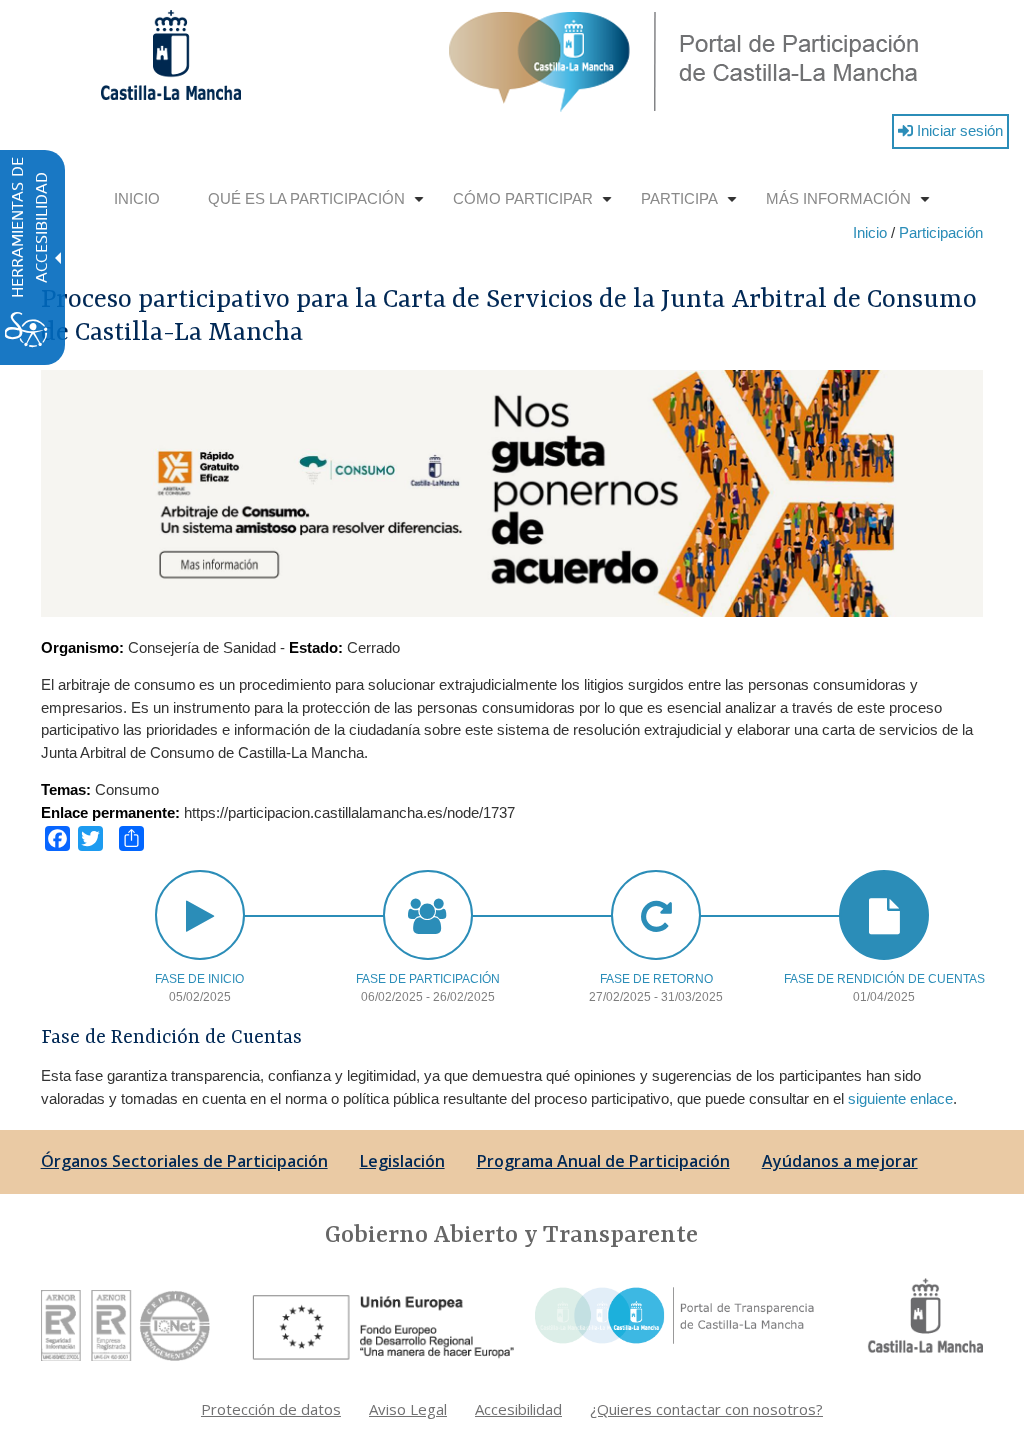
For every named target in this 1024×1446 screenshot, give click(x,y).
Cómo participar (535, 206)
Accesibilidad (518, 1409)
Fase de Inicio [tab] (199, 979)
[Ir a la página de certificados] (126, 1323)
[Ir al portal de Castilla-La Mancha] (925, 1313)
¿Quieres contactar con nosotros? (706, 1409)
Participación (941, 232)
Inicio (137, 198)
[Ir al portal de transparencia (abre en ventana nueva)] (673, 1313)
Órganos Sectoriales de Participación (184, 1161)
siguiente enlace (900, 1098)
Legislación (402, 1161)
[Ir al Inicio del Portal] (685, 60)
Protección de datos (271, 1409)
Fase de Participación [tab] (428, 979)
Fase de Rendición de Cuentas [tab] (884, 979)
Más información (850, 206)
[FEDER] (386, 1323)
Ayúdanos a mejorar (840, 1161)
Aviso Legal (408, 1409)
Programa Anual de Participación (603, 1161)
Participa (691, 206)
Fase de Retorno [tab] (656, 979)
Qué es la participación (318, 206)
